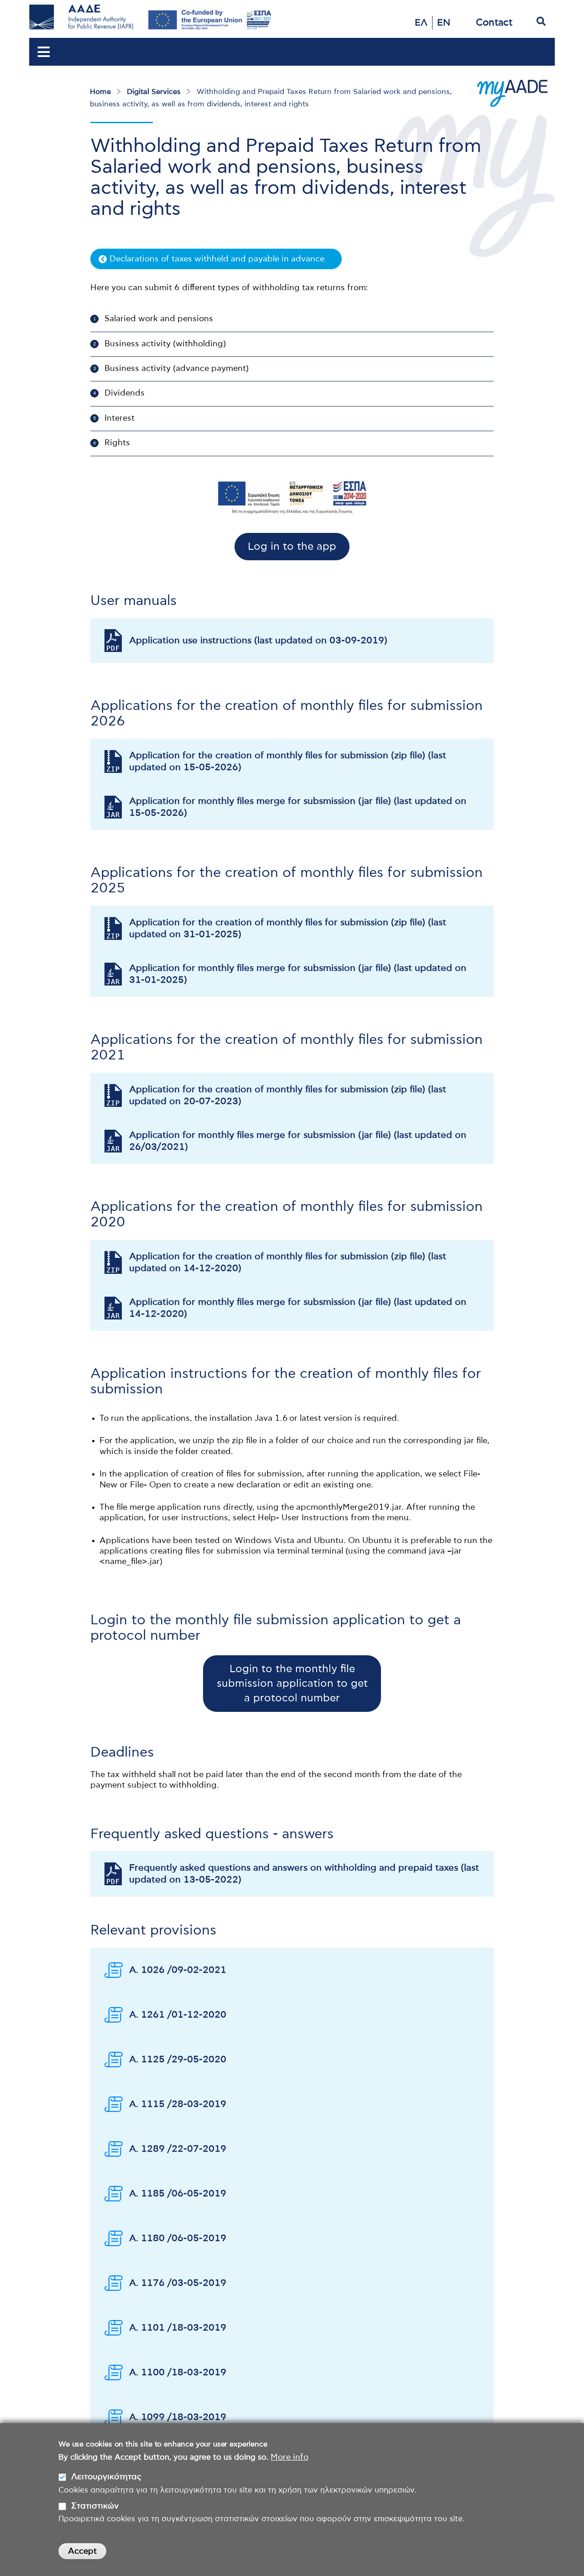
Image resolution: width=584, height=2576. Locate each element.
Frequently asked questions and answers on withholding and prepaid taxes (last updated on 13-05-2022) (304, 1874)
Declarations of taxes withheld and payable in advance (217, 259)
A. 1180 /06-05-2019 (178, 2238)
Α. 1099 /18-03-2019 (178, 2417)
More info (289, 2457)
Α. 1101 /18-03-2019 (178, 2328)
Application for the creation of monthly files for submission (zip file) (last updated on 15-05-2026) (288, 761)
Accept (82, 2551)
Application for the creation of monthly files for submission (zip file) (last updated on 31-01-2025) (288, 928)
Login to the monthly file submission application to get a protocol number (292, 1684)
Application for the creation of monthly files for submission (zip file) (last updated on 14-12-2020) (288, 1262)
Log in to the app (292, 547)
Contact (494, 23)
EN (444, 23)
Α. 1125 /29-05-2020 (178, 2060)
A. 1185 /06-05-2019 (178, 2194)
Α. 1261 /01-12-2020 (178, 2015)
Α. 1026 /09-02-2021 (178, 1970)
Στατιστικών (95, 2506)
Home (100, 92)
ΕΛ (421, 23)
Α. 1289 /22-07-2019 (178, 2149)
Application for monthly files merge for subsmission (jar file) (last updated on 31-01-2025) (298, 974)
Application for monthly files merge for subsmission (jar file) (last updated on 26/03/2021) (298, 1141)
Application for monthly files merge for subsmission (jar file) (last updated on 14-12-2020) (298, 1308)
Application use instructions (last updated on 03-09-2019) (258, 641)
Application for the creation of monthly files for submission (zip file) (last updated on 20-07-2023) (288, 1095)
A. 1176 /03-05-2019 (178, 2283)
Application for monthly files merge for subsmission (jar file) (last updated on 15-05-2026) (298, 807)
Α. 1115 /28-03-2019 (178, 2104)
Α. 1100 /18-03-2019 (178, 2373)
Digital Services (154, 92)
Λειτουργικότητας (106, 2477)
